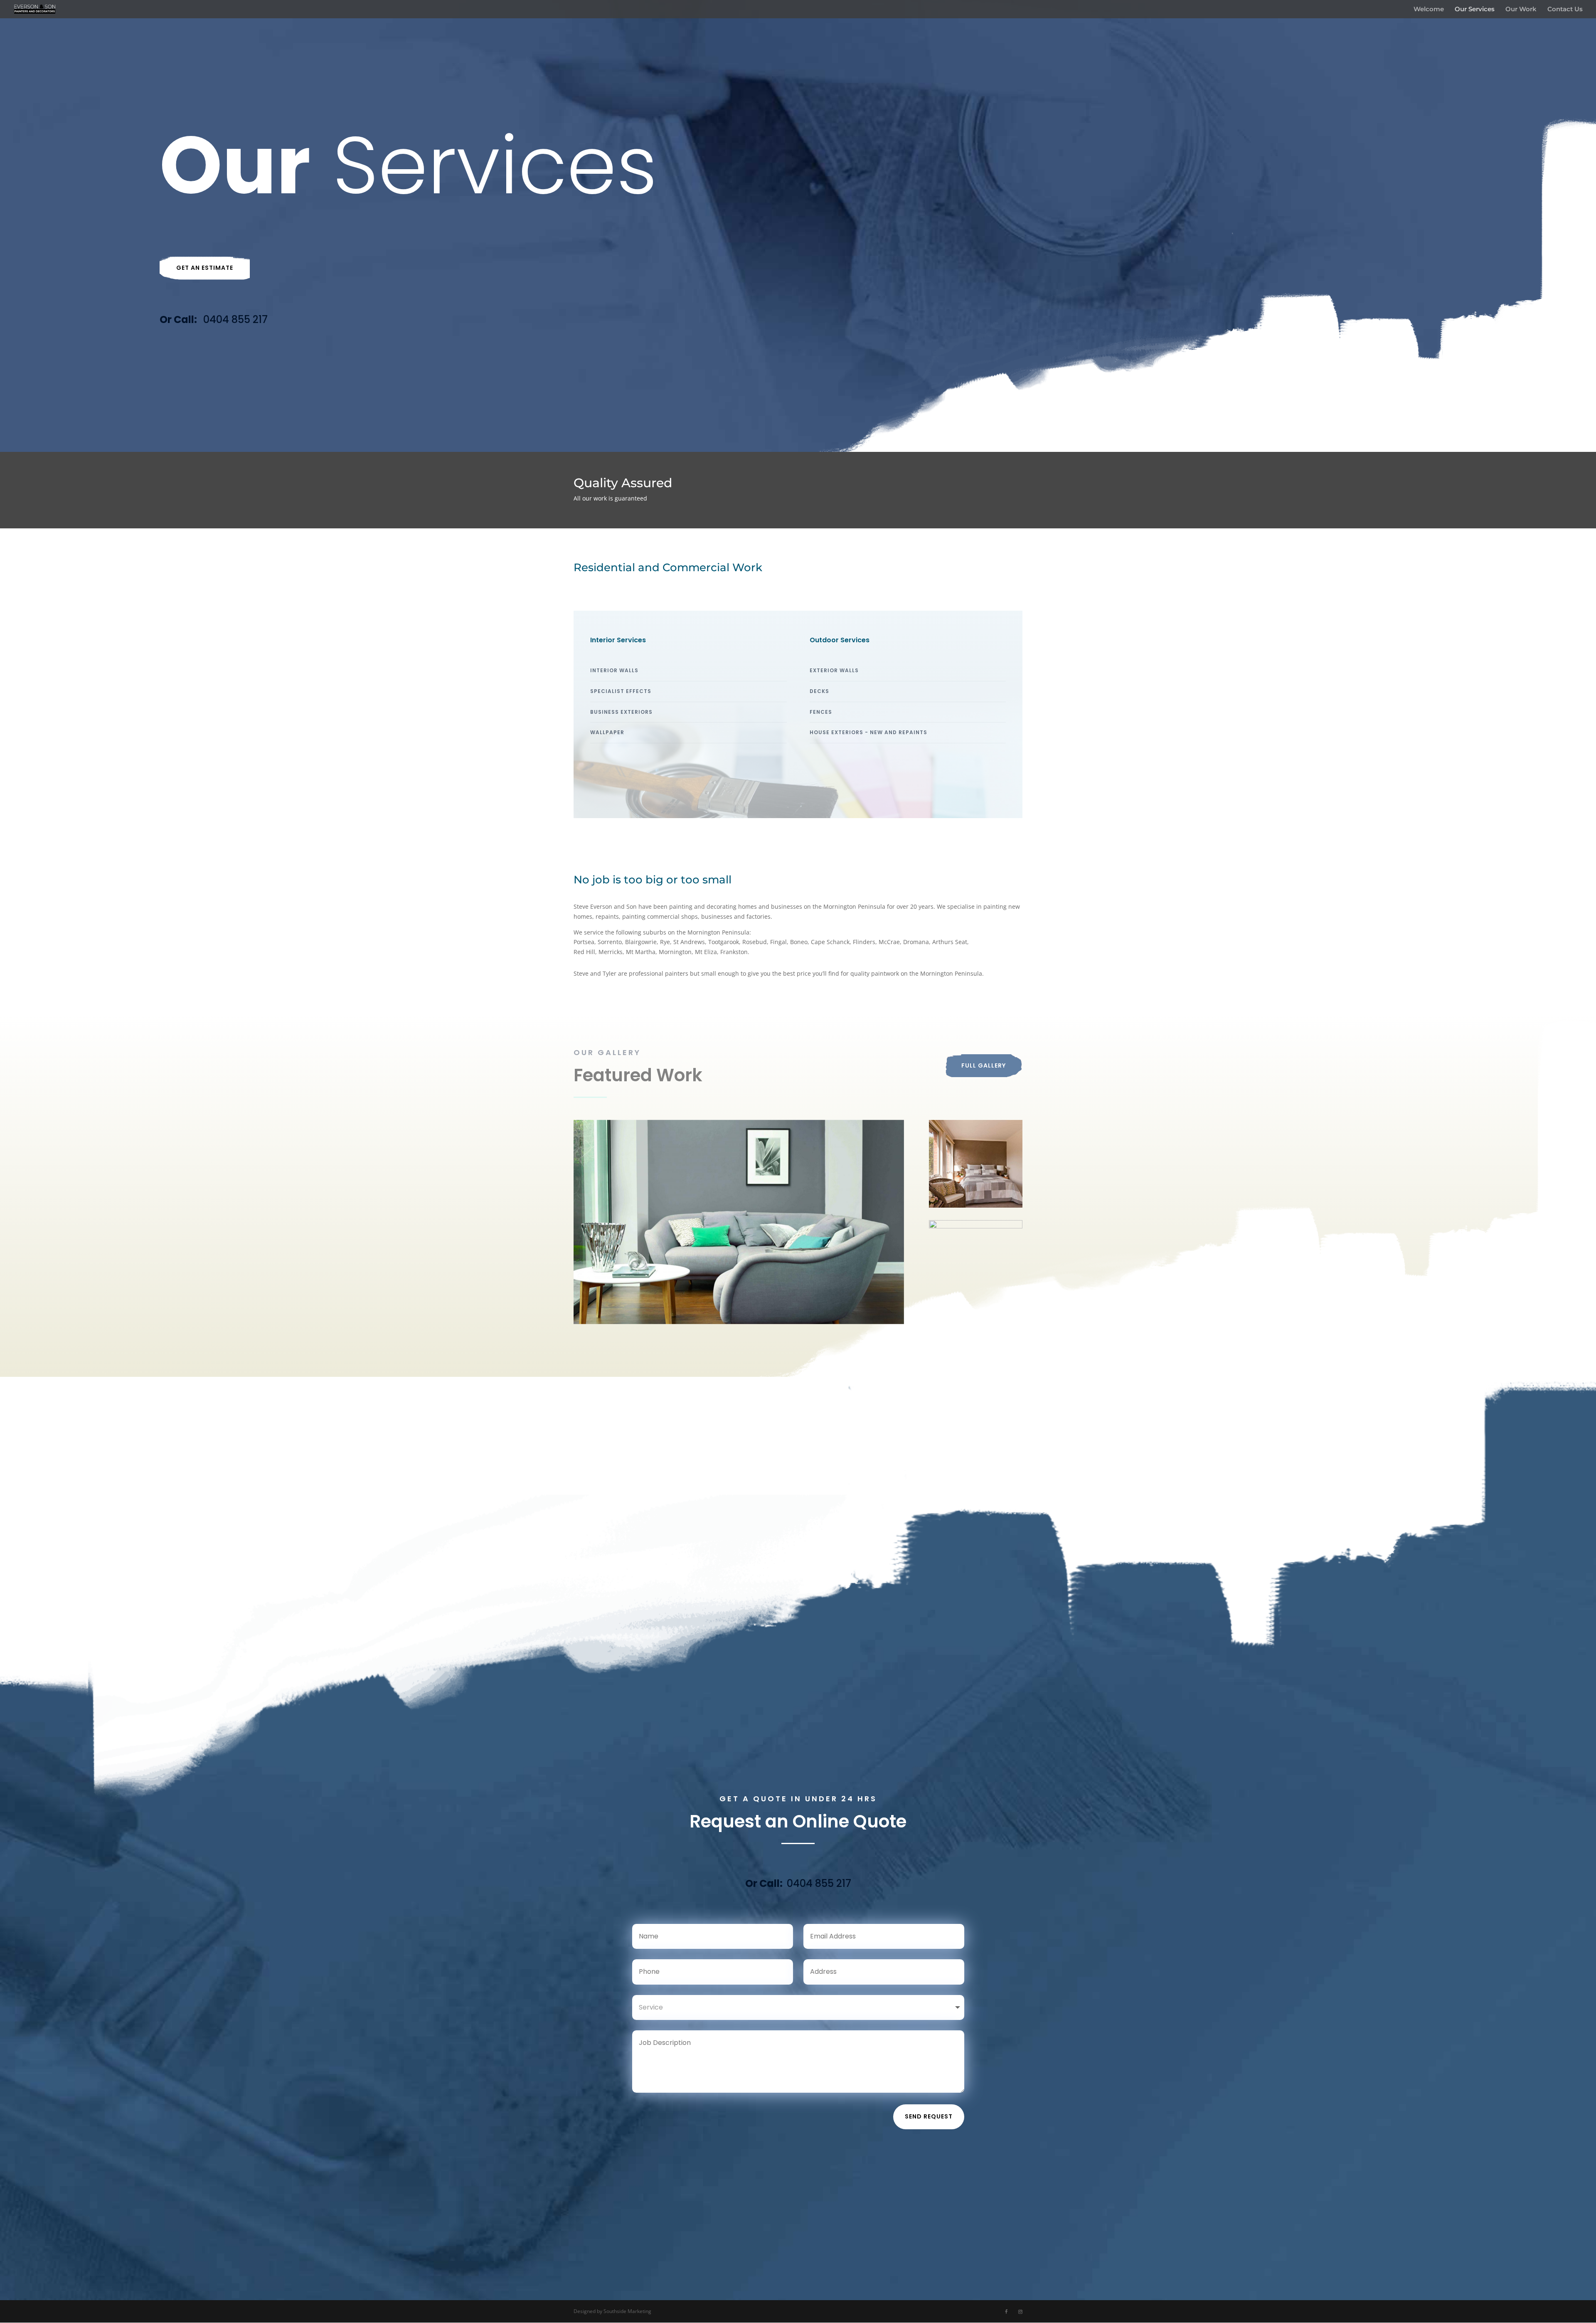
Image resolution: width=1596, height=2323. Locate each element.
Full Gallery (984, 1065)
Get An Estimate (205, 268)
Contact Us (1565, 10)
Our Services (1475, 10)
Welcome (1429, 10)
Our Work (1521, 10)
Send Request (929, 2116)
